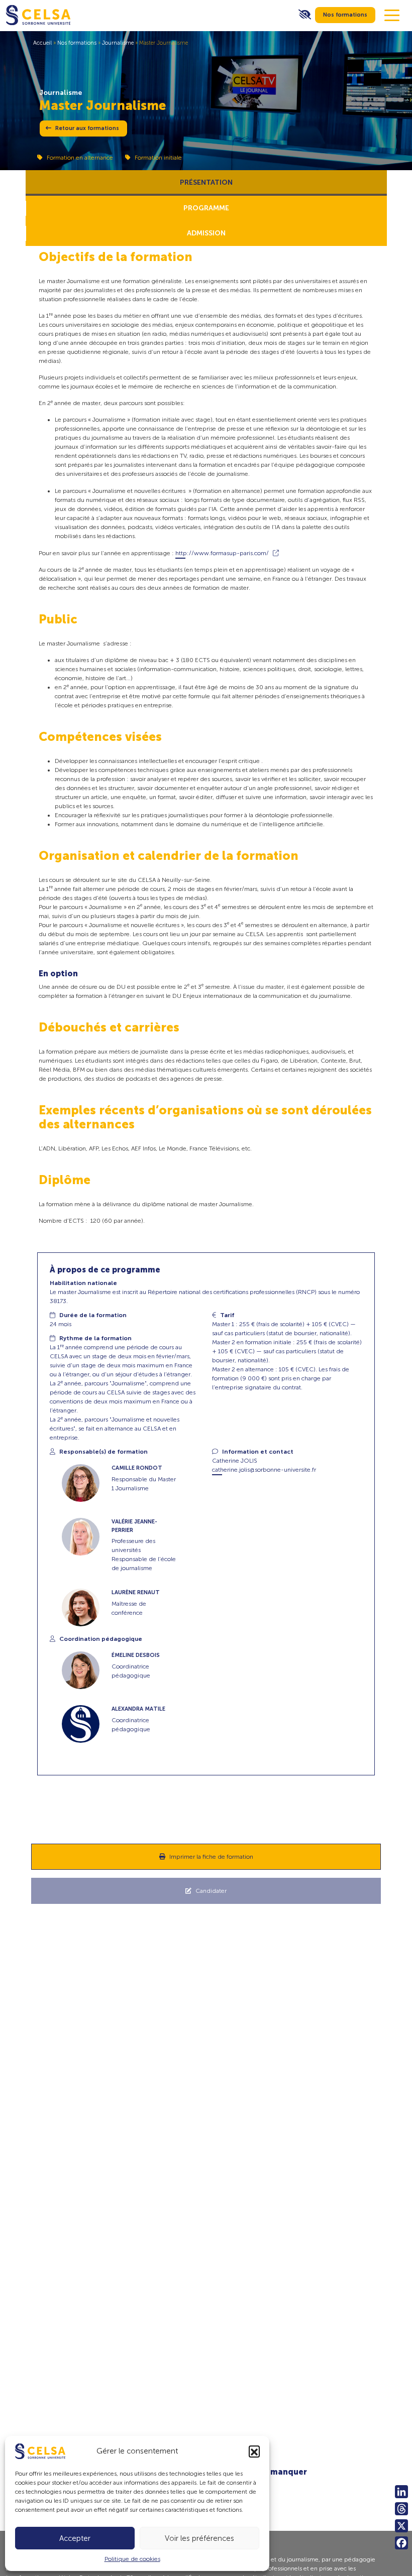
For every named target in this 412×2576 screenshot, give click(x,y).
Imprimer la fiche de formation (211, 1857)
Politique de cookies (132, 2559)
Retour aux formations (87, 128)
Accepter (75, 2538)
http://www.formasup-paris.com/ (222, 553)
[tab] (206, 183)
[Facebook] (401, 2543)
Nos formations (345, 15)
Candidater (211, 1891)
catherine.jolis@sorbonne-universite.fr (264, 1470)
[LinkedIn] (401, 2492)
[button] (254, 2451)
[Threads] (401, 2509)
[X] (401, 2526)
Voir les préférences (199, 2538)
